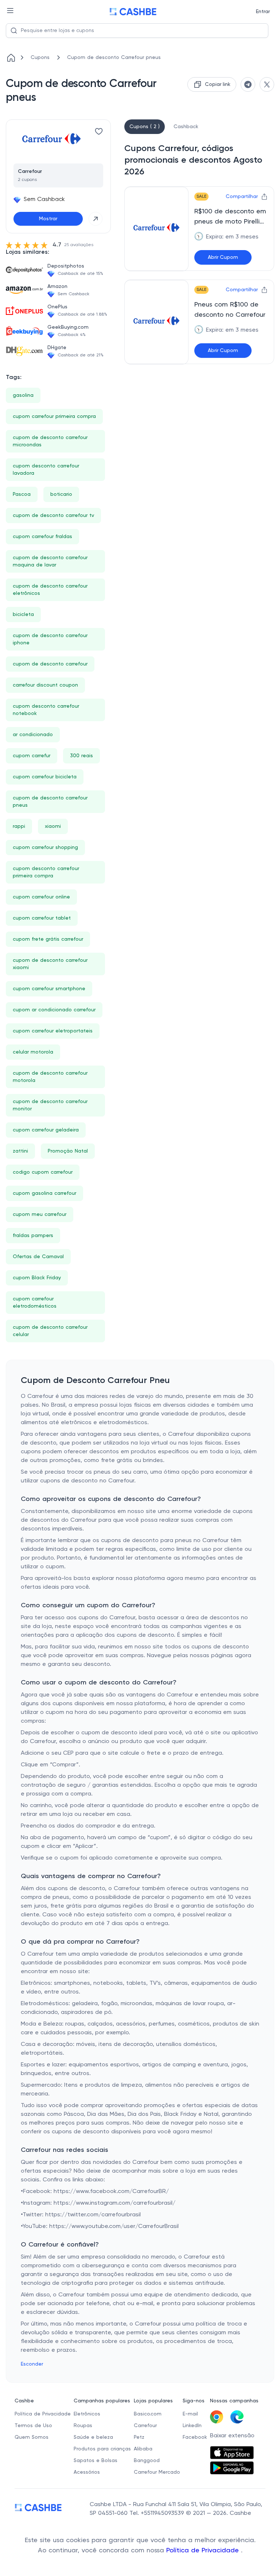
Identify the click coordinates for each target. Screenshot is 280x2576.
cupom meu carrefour (40, 1214)
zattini (20, 1151)
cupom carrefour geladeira (46, 1130)
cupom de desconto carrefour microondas (50, 441)
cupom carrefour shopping (45, 848)
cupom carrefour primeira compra (54, 416)
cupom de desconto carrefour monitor (50, 1105)
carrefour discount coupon (45, 685)
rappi (19, 826)
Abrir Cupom (223, 257)
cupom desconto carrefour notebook (46, 710)
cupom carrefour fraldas (42, 537)
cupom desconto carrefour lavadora (46, 470)
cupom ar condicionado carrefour (54, 1010)
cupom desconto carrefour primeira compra (46, 872)
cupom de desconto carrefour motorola (50, 1077)
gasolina (23, 395)
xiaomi (53, 826)
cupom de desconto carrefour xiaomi (50, 964)
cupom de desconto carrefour (50, 664)
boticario (61, 494)
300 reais (81, 756)
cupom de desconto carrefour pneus (50, 802)
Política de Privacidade (204, 2551)
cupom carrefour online (41, 897)
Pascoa (22, 494)
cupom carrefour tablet (42, 918)
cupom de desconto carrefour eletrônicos (50, 590)
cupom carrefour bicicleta (45, 777)
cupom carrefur (32, 756)
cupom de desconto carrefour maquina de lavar (50, 561)
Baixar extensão (232, 2436)
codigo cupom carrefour (43, 1172)
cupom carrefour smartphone (49, 989)
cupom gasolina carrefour (44, 1193)
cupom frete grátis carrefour (48, 939)
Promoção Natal (68, 1151)
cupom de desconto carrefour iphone (50, 639)
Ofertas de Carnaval (38, 1257)
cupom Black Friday (37, 1278)
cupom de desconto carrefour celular (50, 1331)
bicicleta (23, 615)
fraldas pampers (33, 1236)
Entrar (263, 12)
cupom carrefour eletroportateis (53, 1031)
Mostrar (48, 219)
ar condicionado (33, 735)
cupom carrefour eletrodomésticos (35, 1303)
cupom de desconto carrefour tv (53, 515)
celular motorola (33, 1052)
